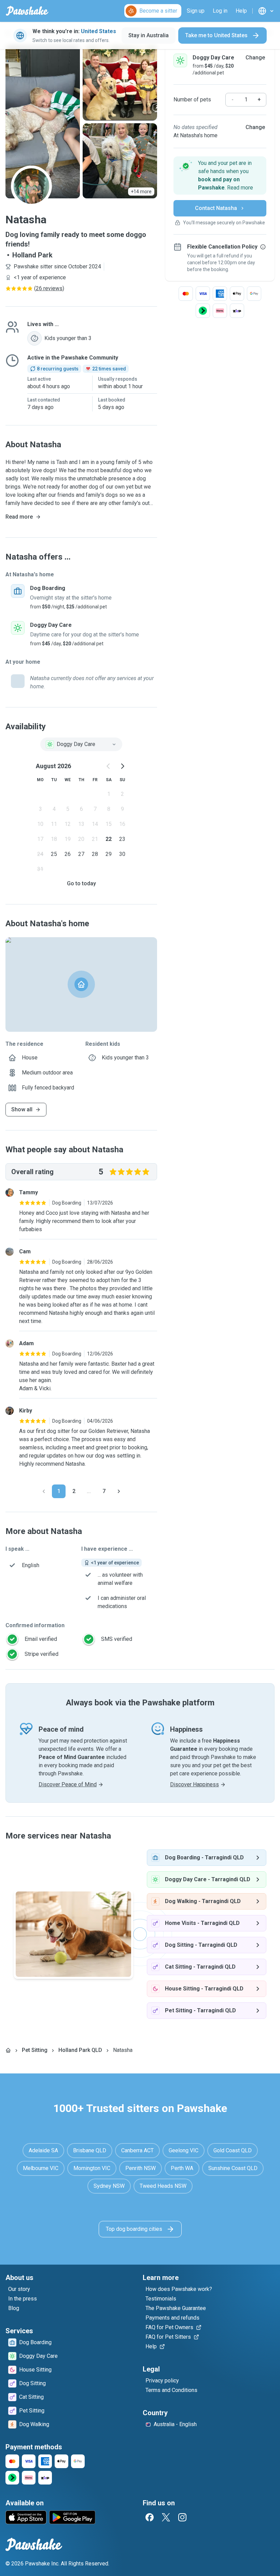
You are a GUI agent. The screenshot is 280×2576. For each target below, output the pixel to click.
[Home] (8, 2050)
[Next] (119, 1491)
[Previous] (44, 1491)
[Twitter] (166, 2517)
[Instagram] (182, 2517)
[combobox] (81, 744)
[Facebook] (150, 2517)
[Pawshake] (27, 11)
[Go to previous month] (109, 766)
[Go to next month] (122, 766)
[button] (220, 175)
